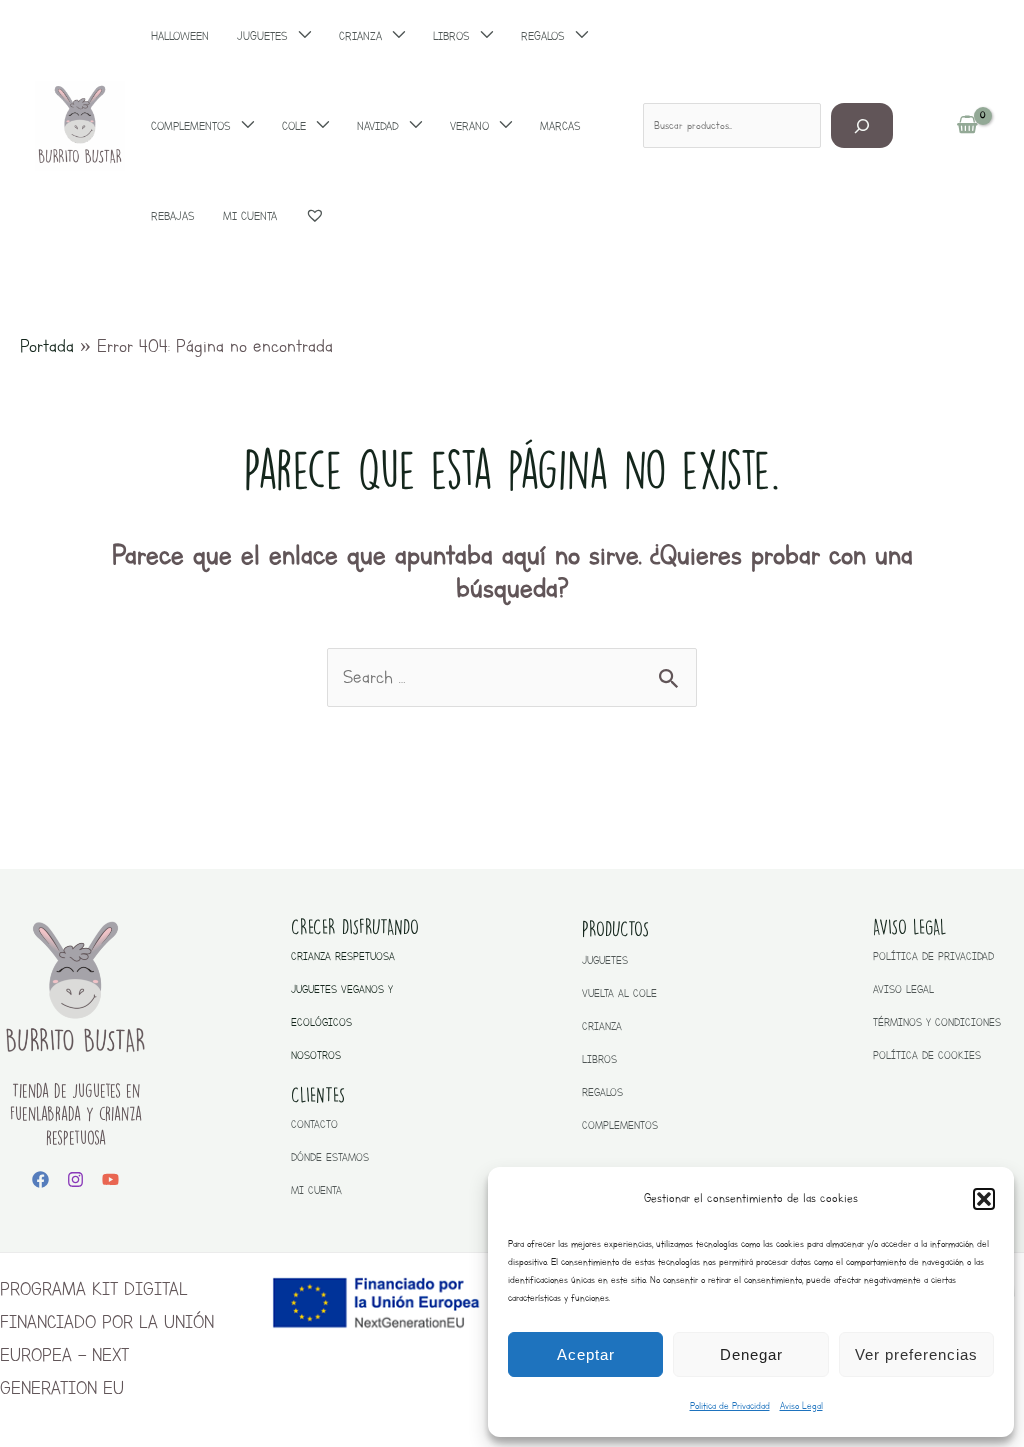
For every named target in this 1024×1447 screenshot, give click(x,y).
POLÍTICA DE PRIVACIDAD (933, 956)
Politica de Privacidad (730, 1405)
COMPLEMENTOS (620, 1125)
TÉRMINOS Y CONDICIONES (937, 1022)
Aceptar (586, 1354)
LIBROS (599, 1059)
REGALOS (602, 1092)
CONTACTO (314, 1124)
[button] (984, 1199)
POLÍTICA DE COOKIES (927, 1055)
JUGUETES (605, 960)
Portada (47, 346)
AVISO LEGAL (903, 989)
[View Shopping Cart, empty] (967, 126)
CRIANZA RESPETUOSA (343, 956)
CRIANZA (602, 1026)
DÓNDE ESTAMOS (330, 1157)
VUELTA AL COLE (619, 993)
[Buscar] (862, 125)
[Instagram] (75, 1179)
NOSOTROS (316, 1055)
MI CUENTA (316, 1190)
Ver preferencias (916, 1354)
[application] (242, 126)
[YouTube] (110, 1179)
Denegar (751, 1354)
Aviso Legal (801, 1405)
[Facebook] (40, 1179)
